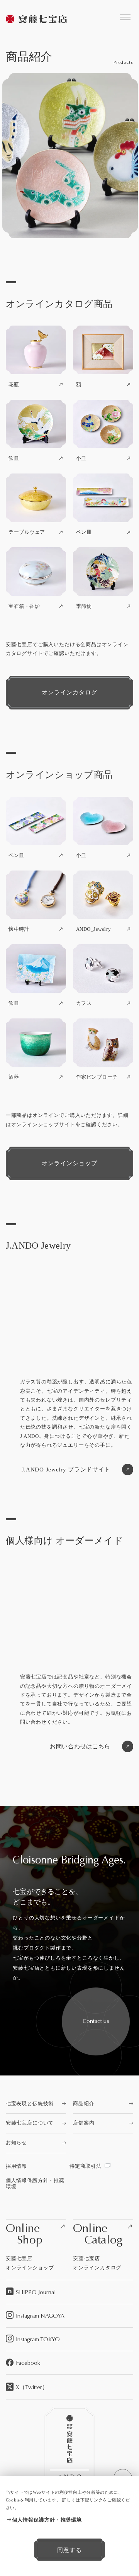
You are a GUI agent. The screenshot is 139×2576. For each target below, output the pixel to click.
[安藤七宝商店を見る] (37, 20)
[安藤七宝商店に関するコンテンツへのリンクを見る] (125, 17)
